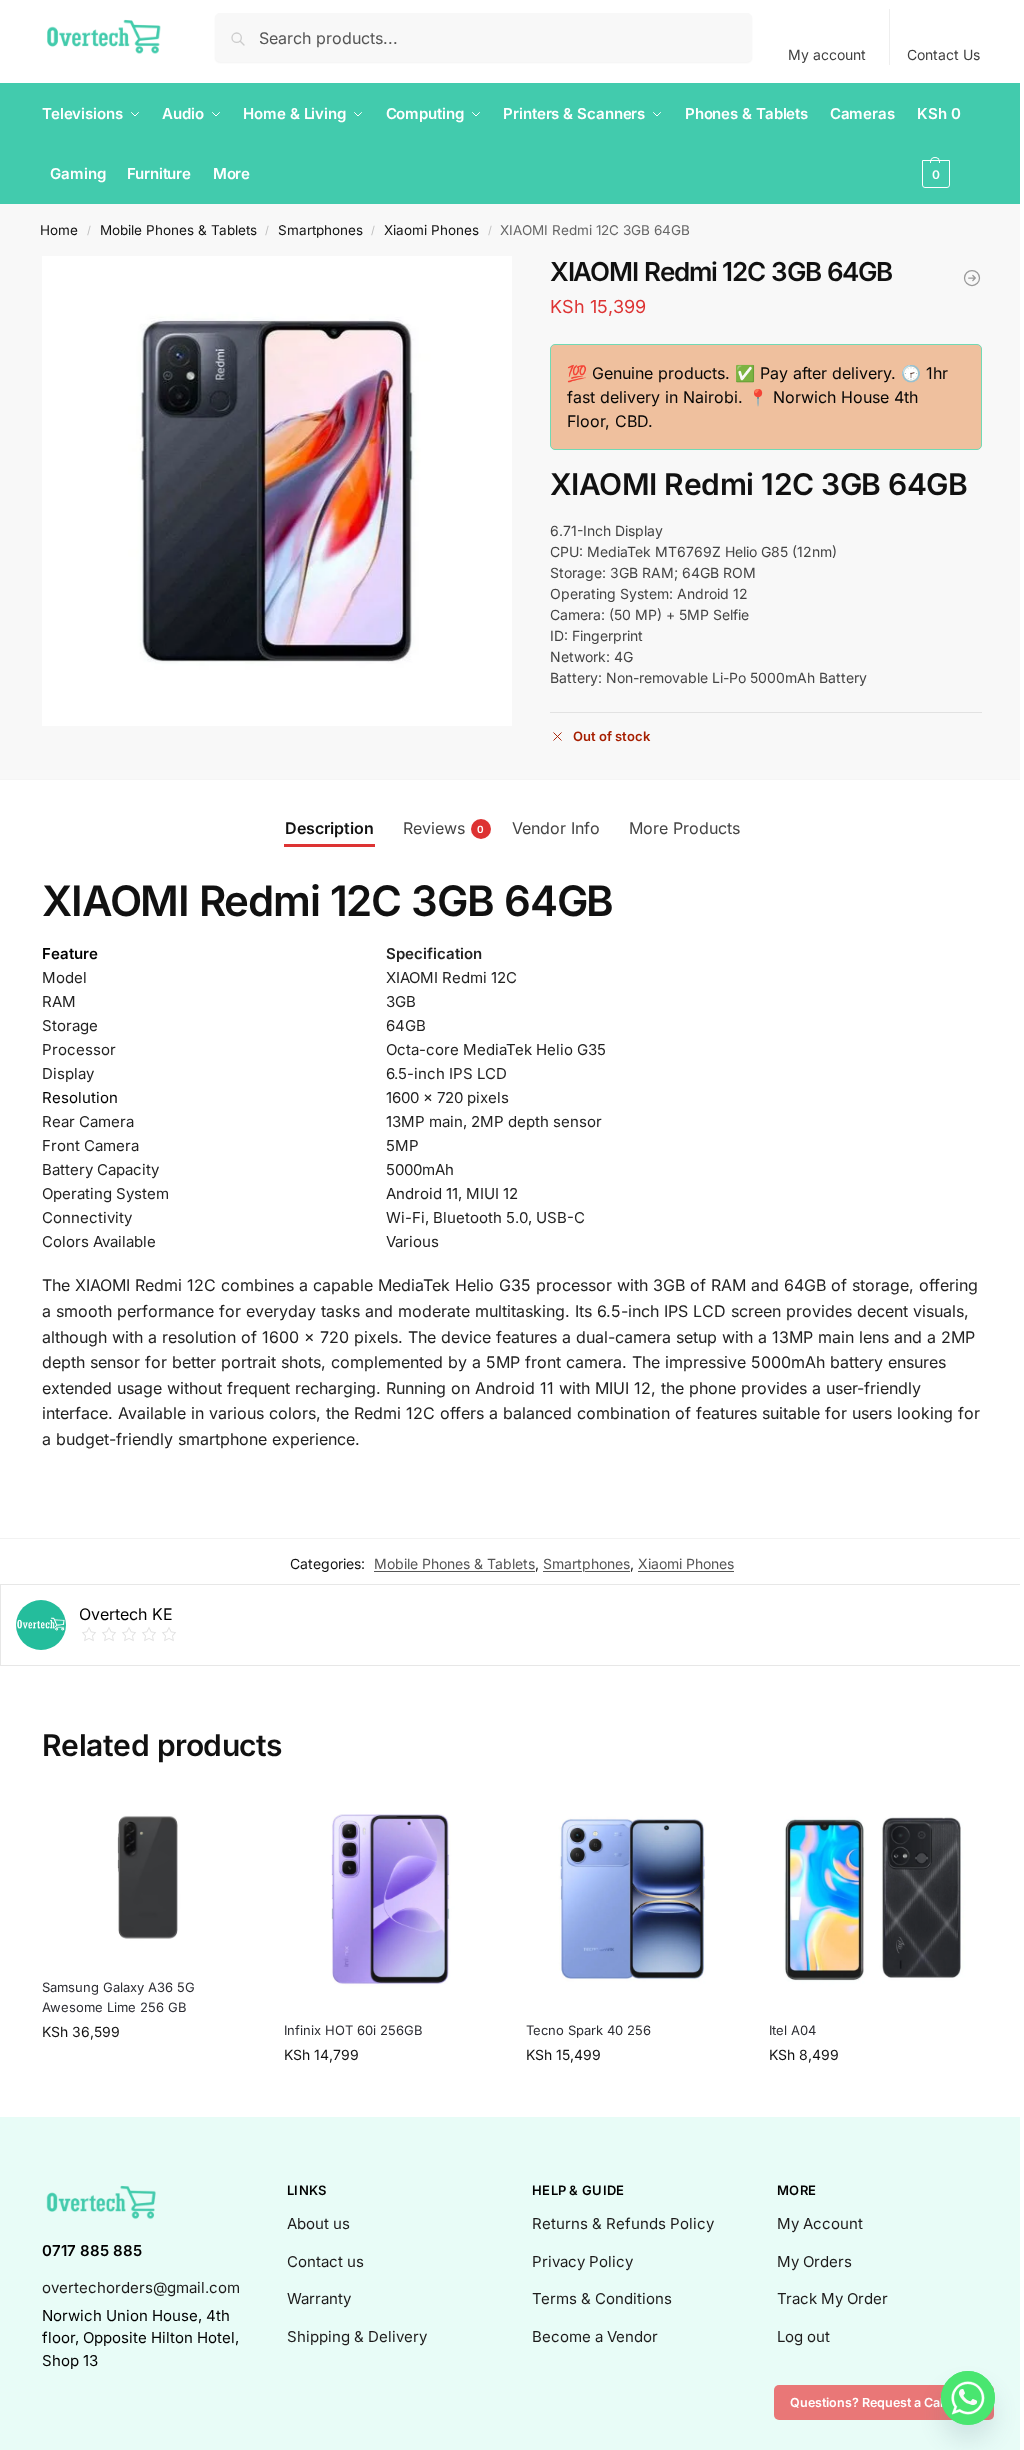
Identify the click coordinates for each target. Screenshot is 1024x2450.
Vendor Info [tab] (556, 828)
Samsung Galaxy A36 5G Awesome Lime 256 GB (118, 1997)
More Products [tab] (684, 828)
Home (59, 230)
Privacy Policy (582, 2261)
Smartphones (320, 230)
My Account (820, 2223)
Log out (803, 2336)
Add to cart (148, 2073)
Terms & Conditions (602, 2298)
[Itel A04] (972, 278)
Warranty (319, 2298)
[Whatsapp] (968, 2398)
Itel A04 (792, 2030)
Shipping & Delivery (357, 2336)
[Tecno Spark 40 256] (632, 1899)
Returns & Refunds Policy (623, 2223)
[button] (949, 144)
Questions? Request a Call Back (884, 2402)
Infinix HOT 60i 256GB (353, 2030)
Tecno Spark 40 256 (588, 2030)
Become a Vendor (595, 2336)
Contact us (325, 2261)
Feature (70, 953)
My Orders (814, 2261)
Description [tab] (329, 828)
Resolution (80, 1097)
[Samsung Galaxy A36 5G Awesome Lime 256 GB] (148, 1878)
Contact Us (943, 54)
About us (318, 2223)
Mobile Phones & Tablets (178, 230)
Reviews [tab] (444, 828)
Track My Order (832, 2298)
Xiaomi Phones (431, 230)
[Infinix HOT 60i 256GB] (390, 1899)
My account (827, 54)
